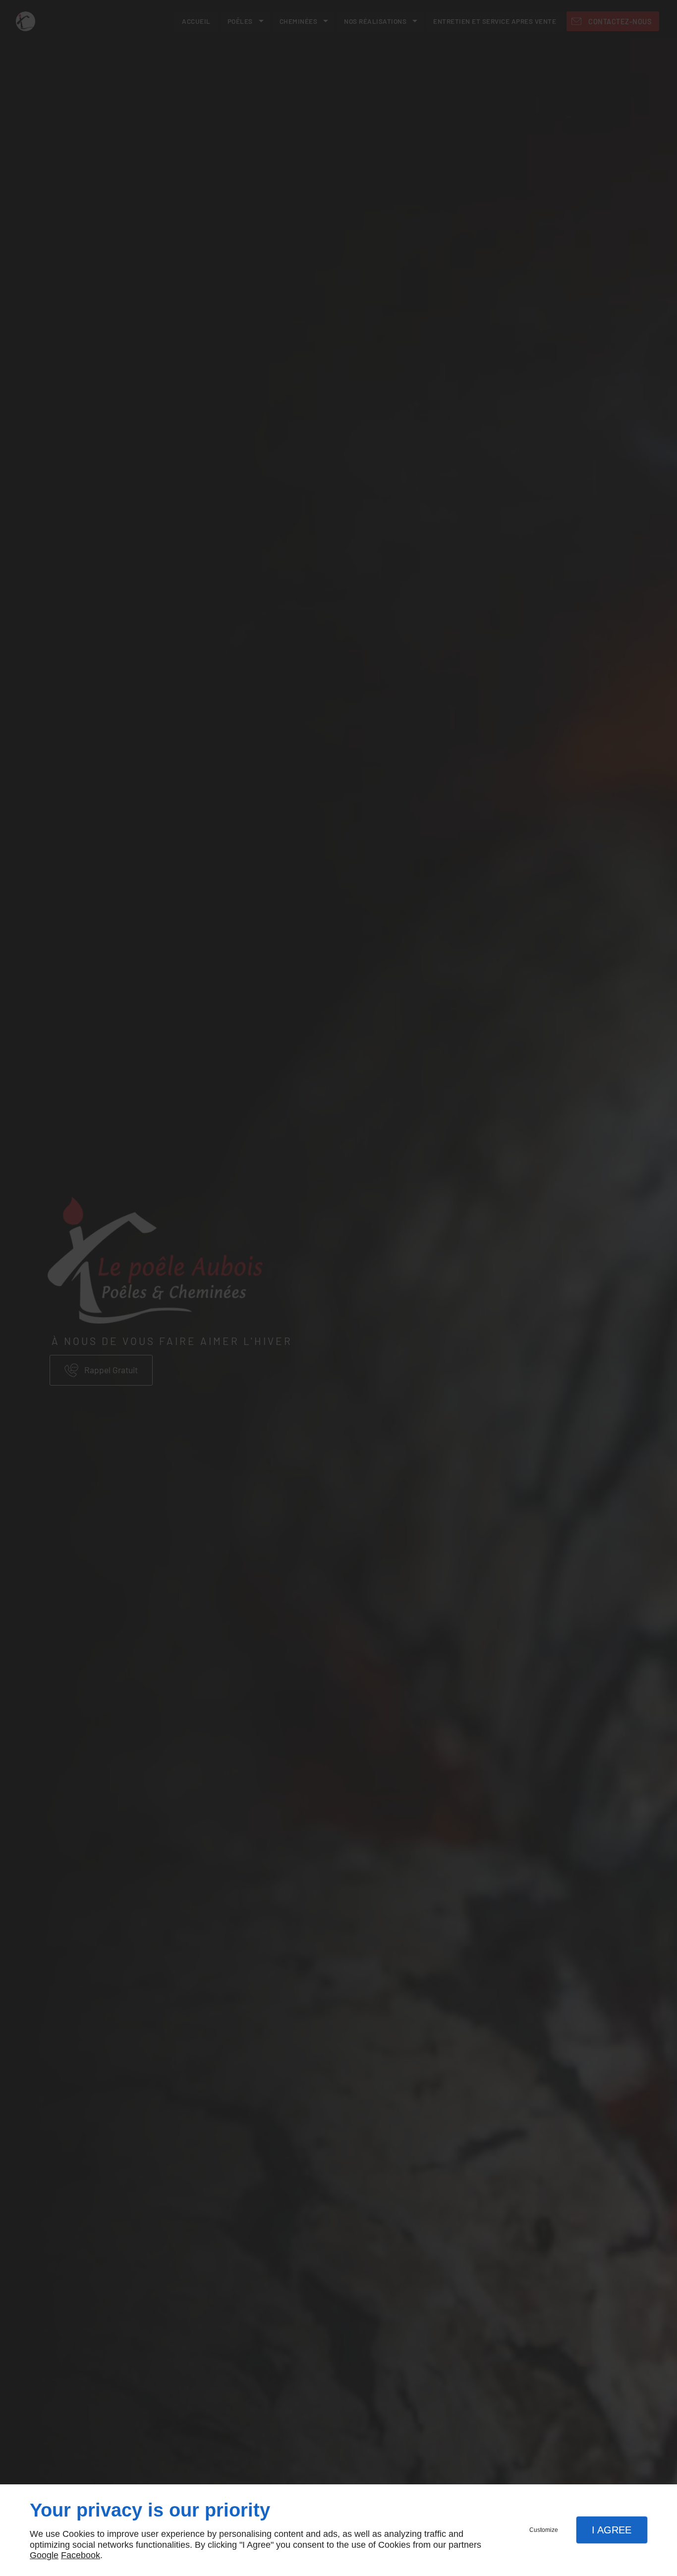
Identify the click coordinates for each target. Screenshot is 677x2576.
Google (44, 2555)
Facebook (81, 2555)
